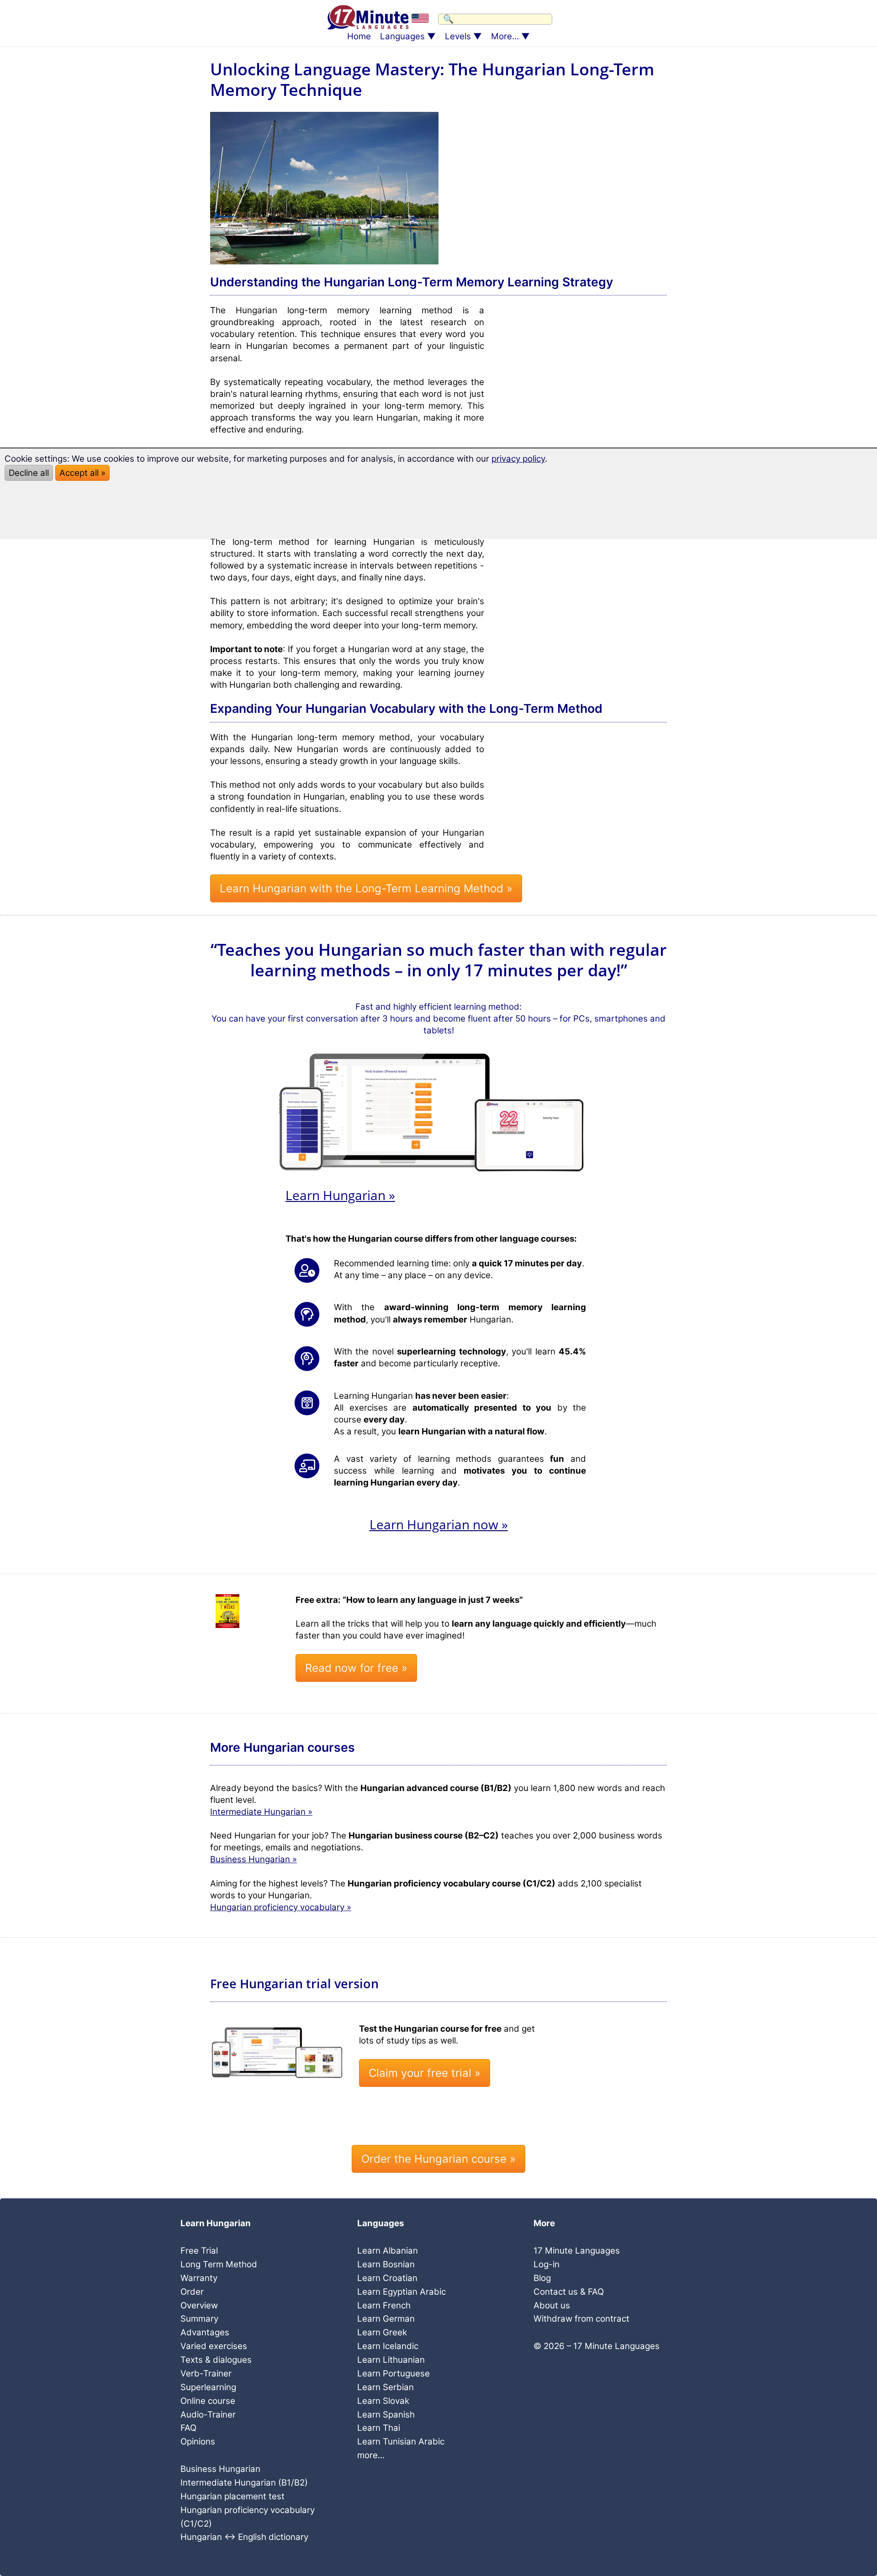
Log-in (547, 2264)
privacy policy (518, 459)
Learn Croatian (387, 2278)
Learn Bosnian (386, 2264)
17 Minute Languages (577, 2251)
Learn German (386, 2319)
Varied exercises (214, 2346)
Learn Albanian (388, 2251)
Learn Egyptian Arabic (402, 2292)
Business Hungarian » (254, 1859)
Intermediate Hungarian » (261, 1812)
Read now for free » (356, 1668)
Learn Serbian (386, 2387)
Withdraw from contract (581, 2319)
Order (192, 2292)
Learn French (384, 2305)
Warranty (199, 2278)
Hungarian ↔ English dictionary (244, 2537)
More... (505, 36)
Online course (208, 2401)
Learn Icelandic (388, 2346)
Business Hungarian (220, 2469)
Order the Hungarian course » (438, 2159)
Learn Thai (379, 2428)
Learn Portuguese (394, 2373)
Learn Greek (382, 2332)
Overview (199, 2305)
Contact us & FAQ (569, 2292)
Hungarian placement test (232, 2496)
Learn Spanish (386, 2415)
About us (552, 2305)
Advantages (205, 2332)
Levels (458, 36)
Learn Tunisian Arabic (401, 2442)
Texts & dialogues (216, 2360)
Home (359, 36)
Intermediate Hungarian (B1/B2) (244, 2483)
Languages (402, 36)
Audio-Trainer (208, 2415)
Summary (199, 2319)
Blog (542, 2278)
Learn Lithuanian (391, 2360)
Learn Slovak (383, 2401)
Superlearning (208, 2387)
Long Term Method (219, 2264)
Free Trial (199, 2251)
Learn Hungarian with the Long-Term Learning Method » (366, 888)
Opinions (198, 2442)
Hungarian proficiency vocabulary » (281, 1907)
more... (371, 2455)
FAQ (188, 2428)
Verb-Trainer (206, 2373)
